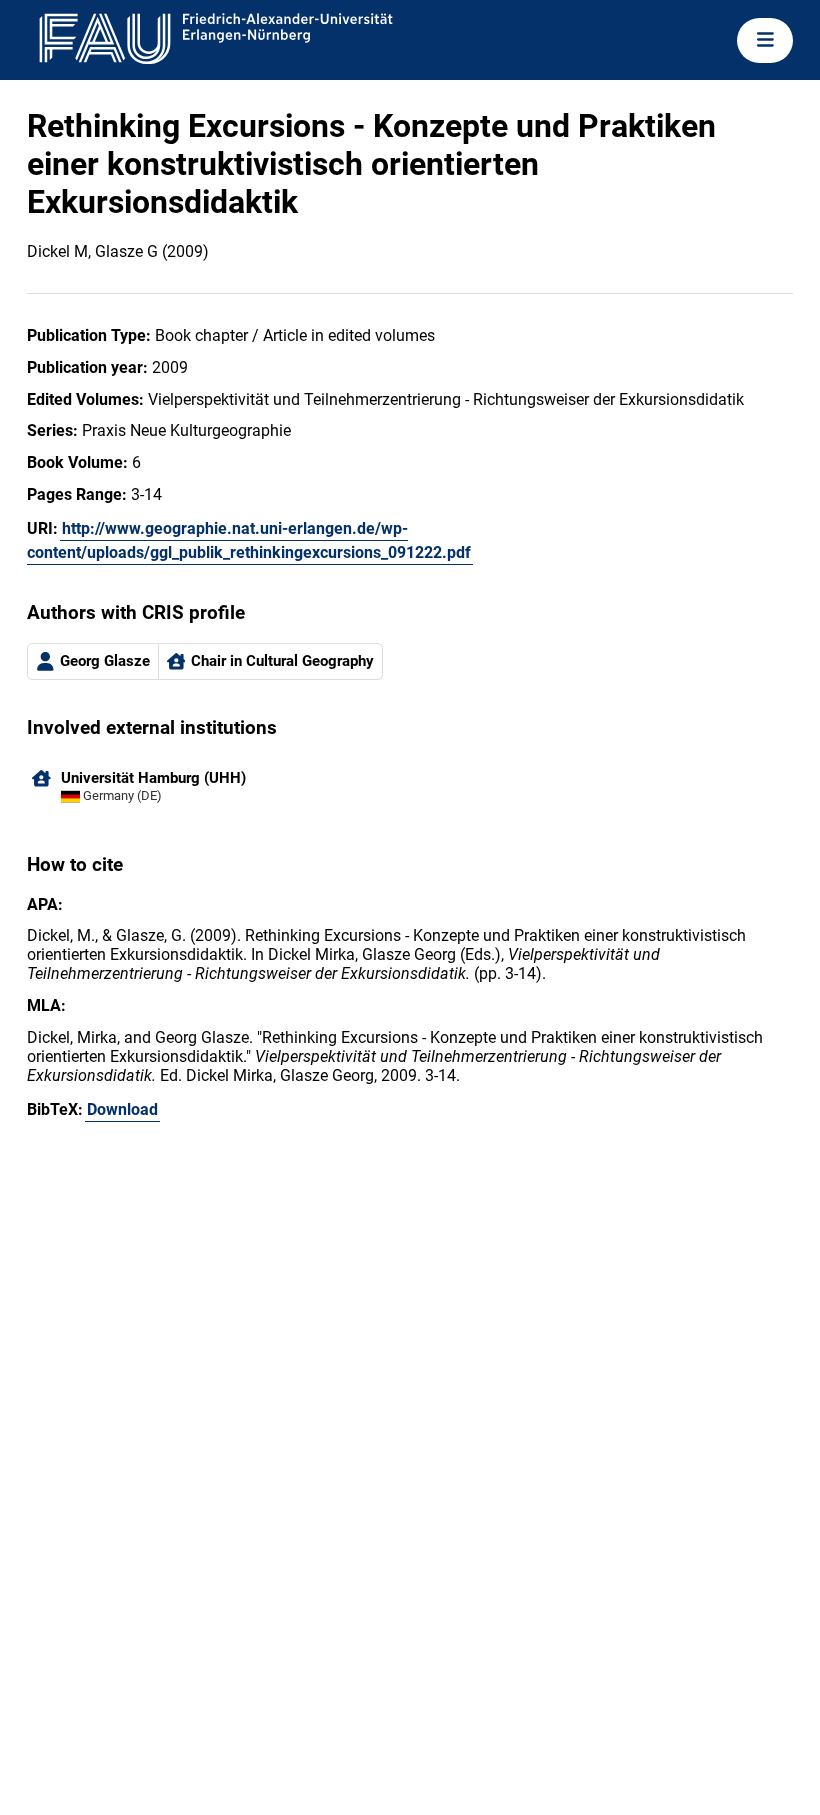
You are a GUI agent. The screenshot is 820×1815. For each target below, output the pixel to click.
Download (122, 1109)
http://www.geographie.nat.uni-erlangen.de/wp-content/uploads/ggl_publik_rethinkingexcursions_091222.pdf (249, 540)
